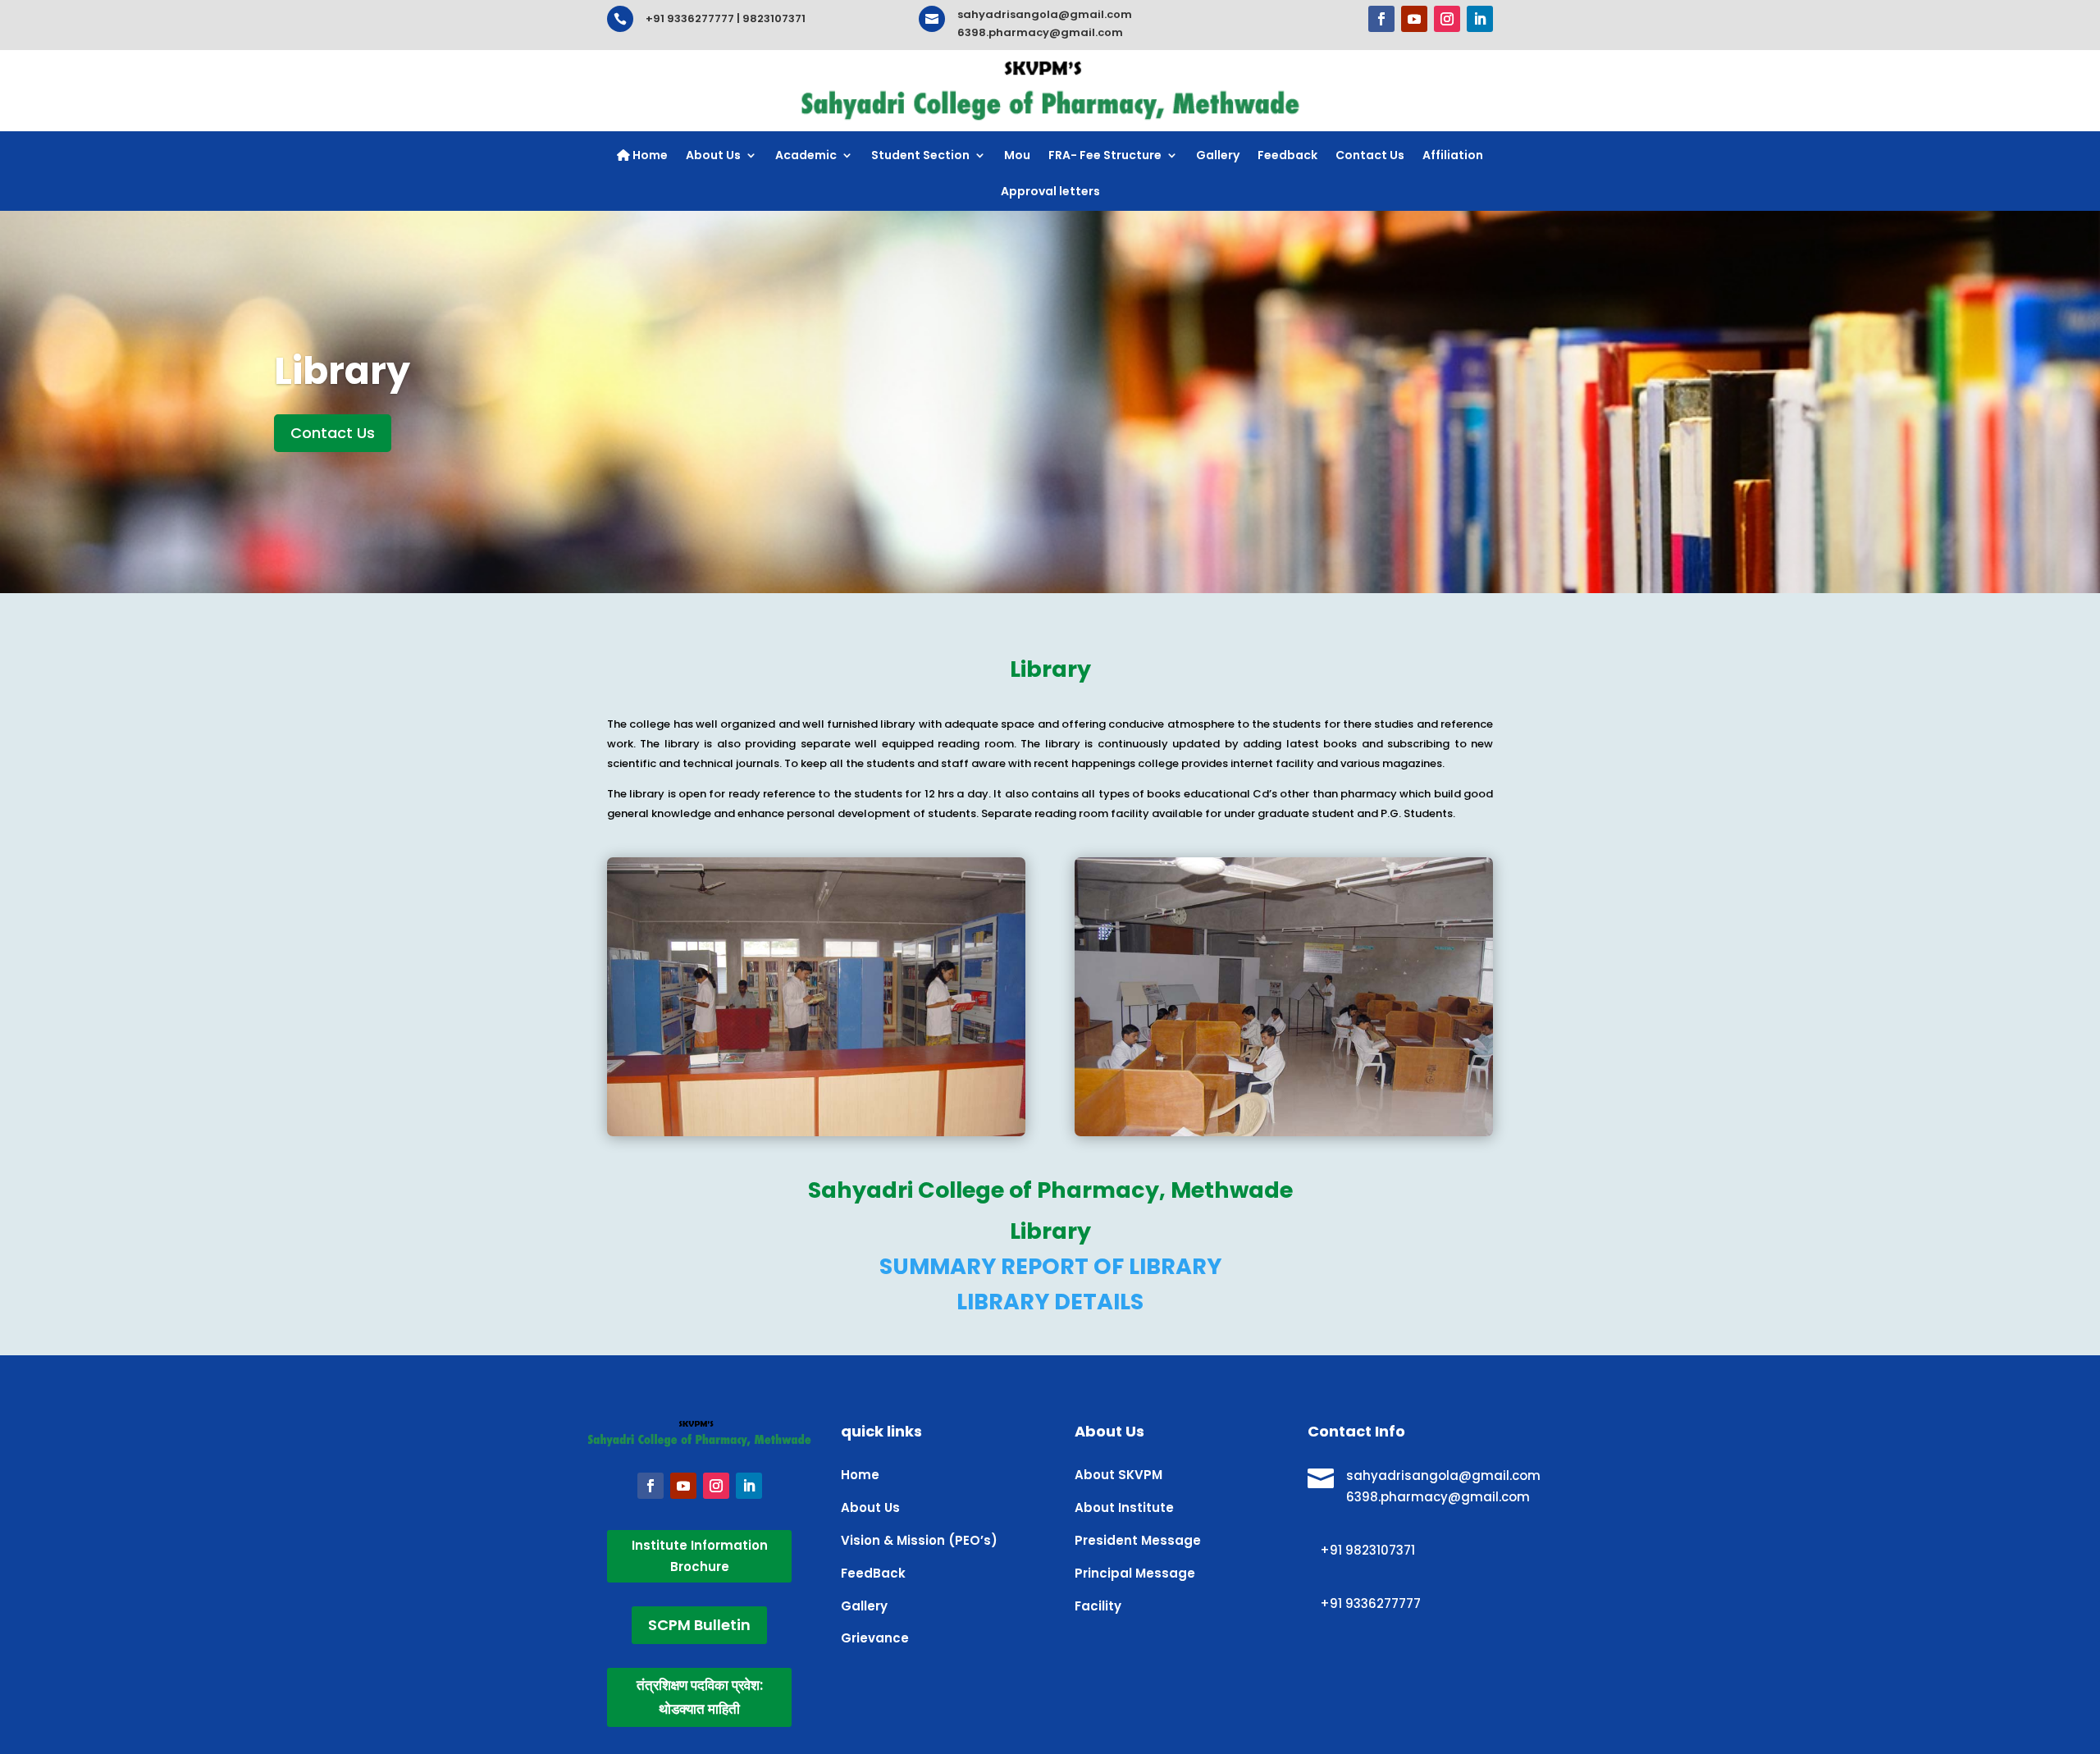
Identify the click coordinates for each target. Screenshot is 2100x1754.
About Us (713, 155)
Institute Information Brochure (700, 1556)
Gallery (1218, 155)
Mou (1017, 155)
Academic (806, 155)
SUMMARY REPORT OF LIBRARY (1050, 1266)
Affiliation (1453, 155)
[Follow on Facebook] (1381, 19)
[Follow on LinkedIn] (1480, 19)
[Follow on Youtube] (1414, 19)
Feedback (1287, 155)
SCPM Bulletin (699, 1625)
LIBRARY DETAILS (1050, 1302)
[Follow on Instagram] (1447, 19)
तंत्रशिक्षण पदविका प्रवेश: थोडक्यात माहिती (700, 1697)
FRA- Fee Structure (1105, 155)
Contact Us (1370, 155)
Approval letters (1050, 191)
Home (649, 155)
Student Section (920, 155)
